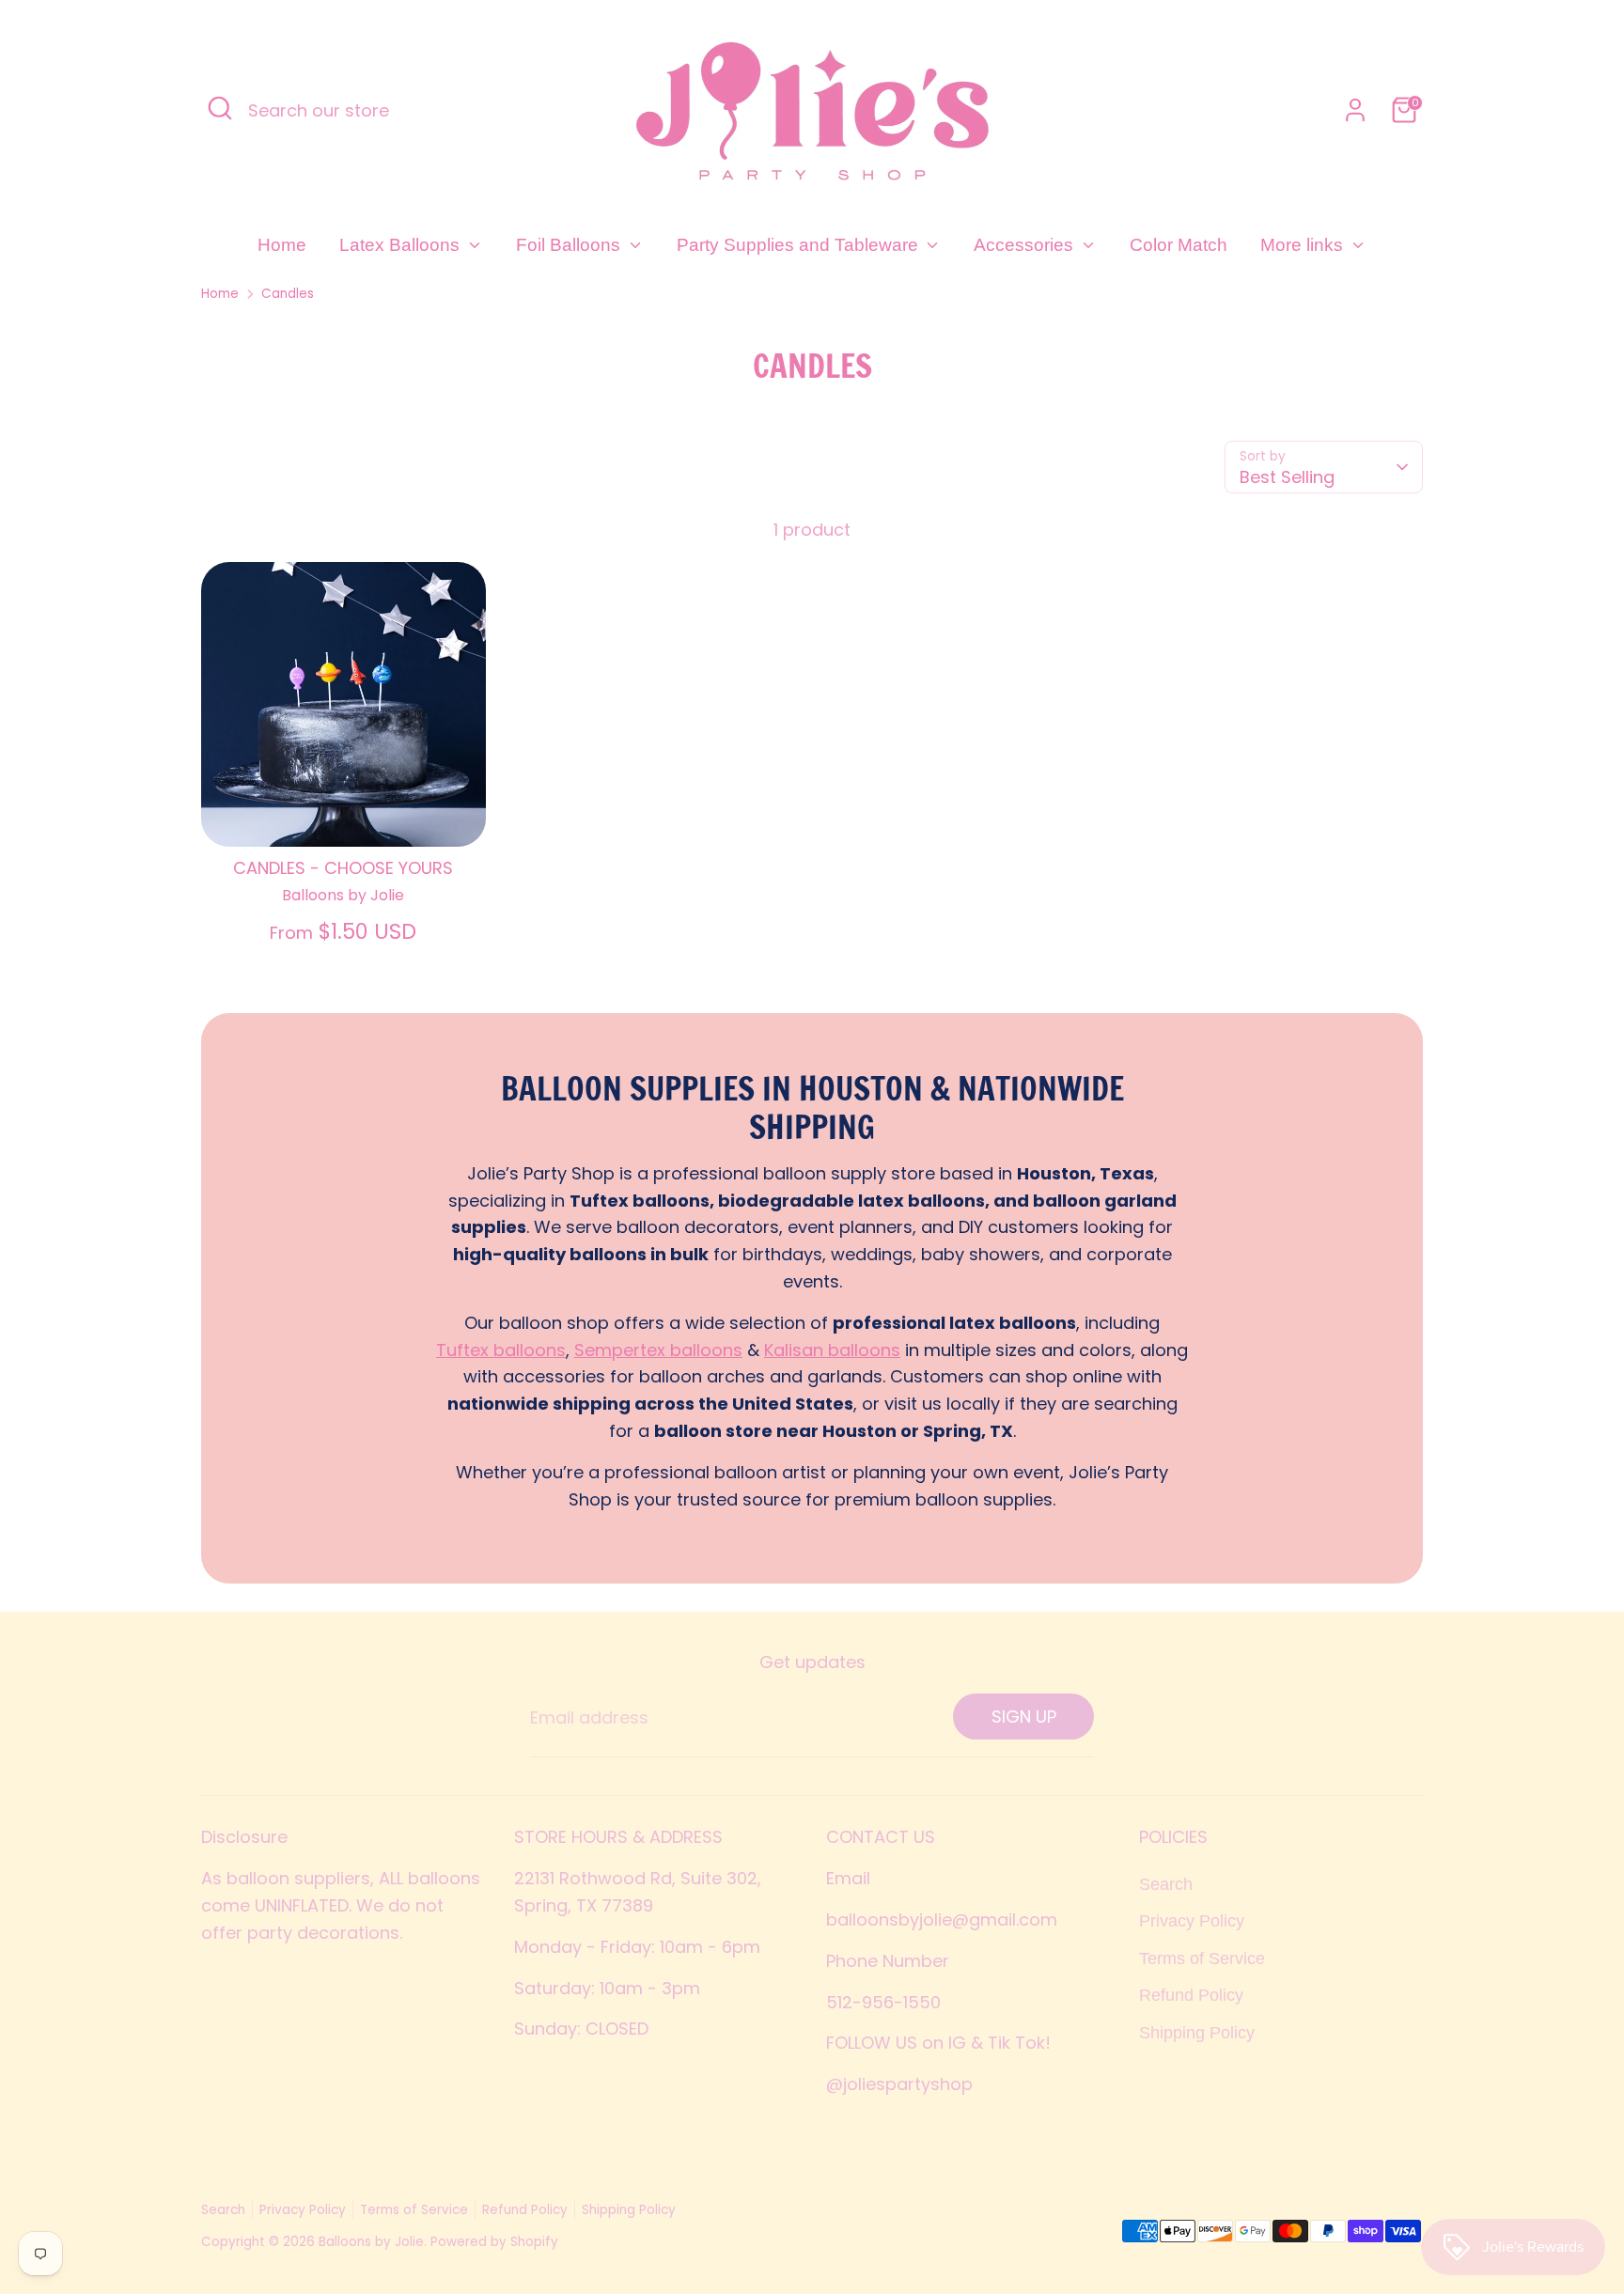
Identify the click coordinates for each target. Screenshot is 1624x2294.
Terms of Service (1202, 1958)
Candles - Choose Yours (343, 868)
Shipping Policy (1197, 2033)
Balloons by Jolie (371, 2242)
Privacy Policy (1192, 1921)
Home (282, 245)
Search (1166, 1884)
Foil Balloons (570, 245)
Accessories (1026, 245)
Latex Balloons (402, 245)
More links (1304, 245)
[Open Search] (220, 108)
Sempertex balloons (658, 1350)
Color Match (1179, 245)
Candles (288, 294)
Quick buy (344, 814)
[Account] (1355, 110)
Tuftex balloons (501, 1350)
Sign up (1024, 1717)
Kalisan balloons (832, 1350)
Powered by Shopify (494, 2242)
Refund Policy (1191, 1995)
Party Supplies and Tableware (800, 245)
